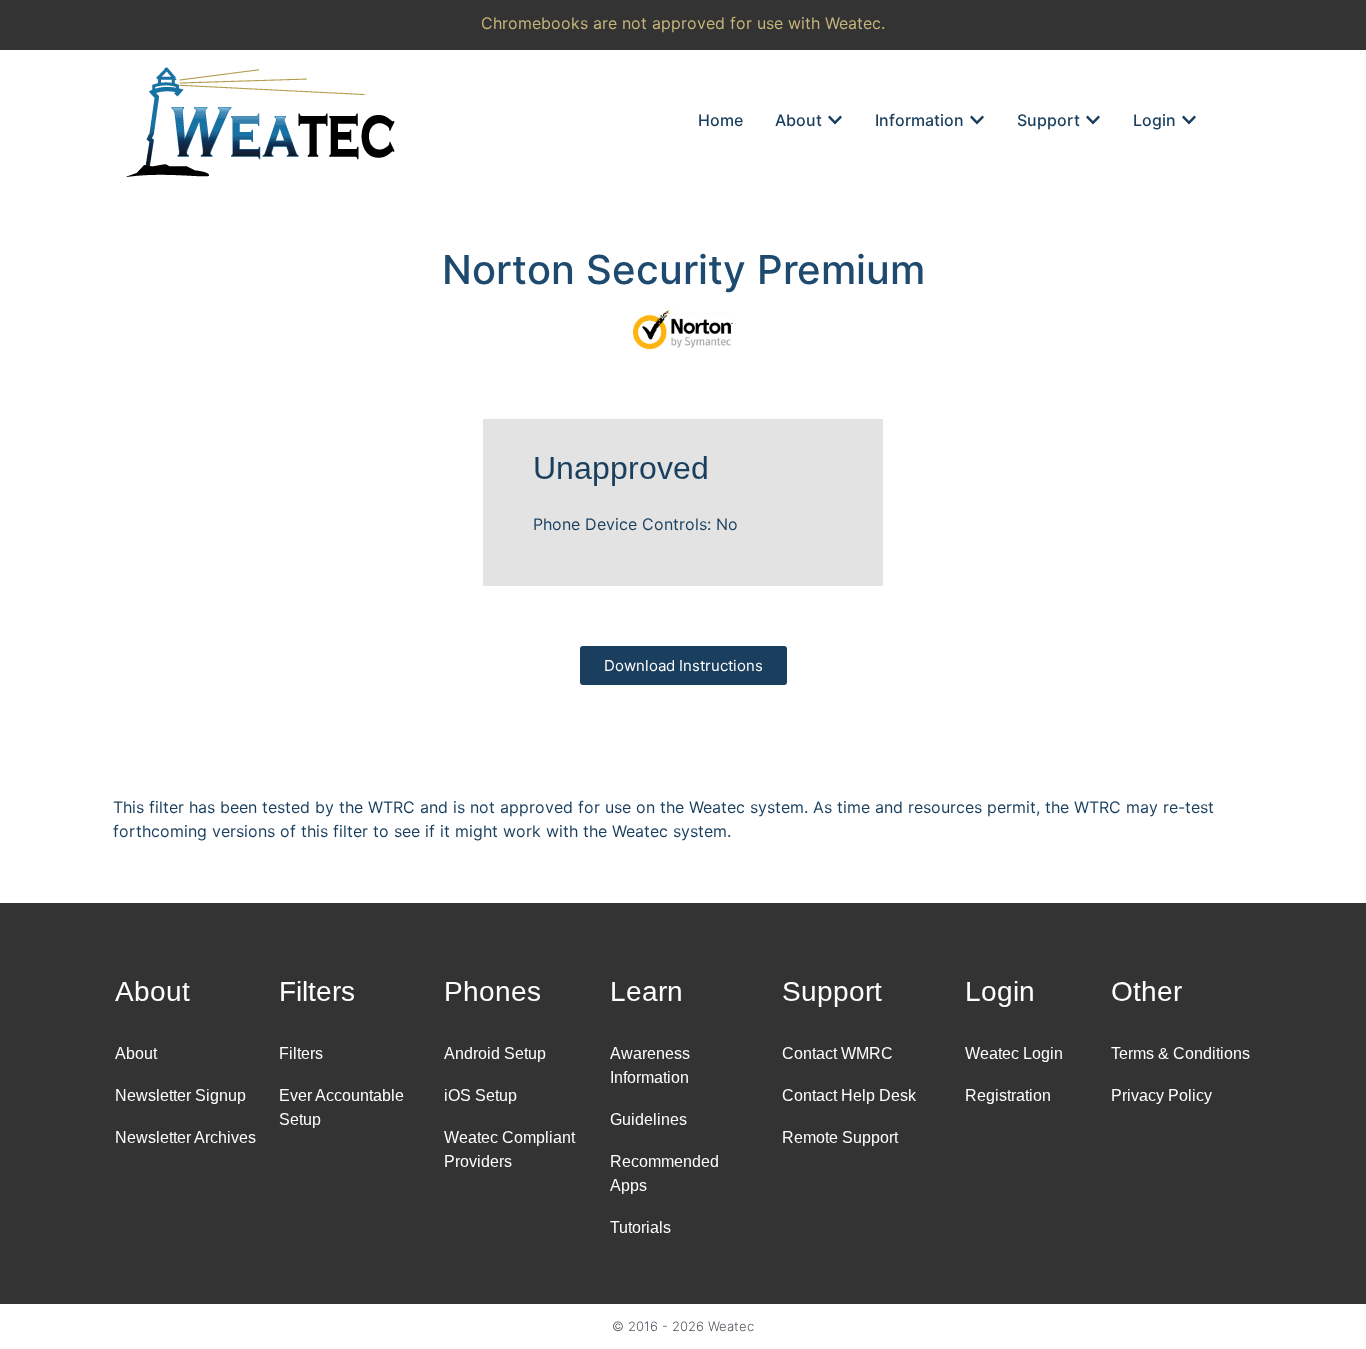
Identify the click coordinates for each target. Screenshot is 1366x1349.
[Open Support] (1093, 120)
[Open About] (835, 120)
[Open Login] (1189, 120)
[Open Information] (977, 120)
